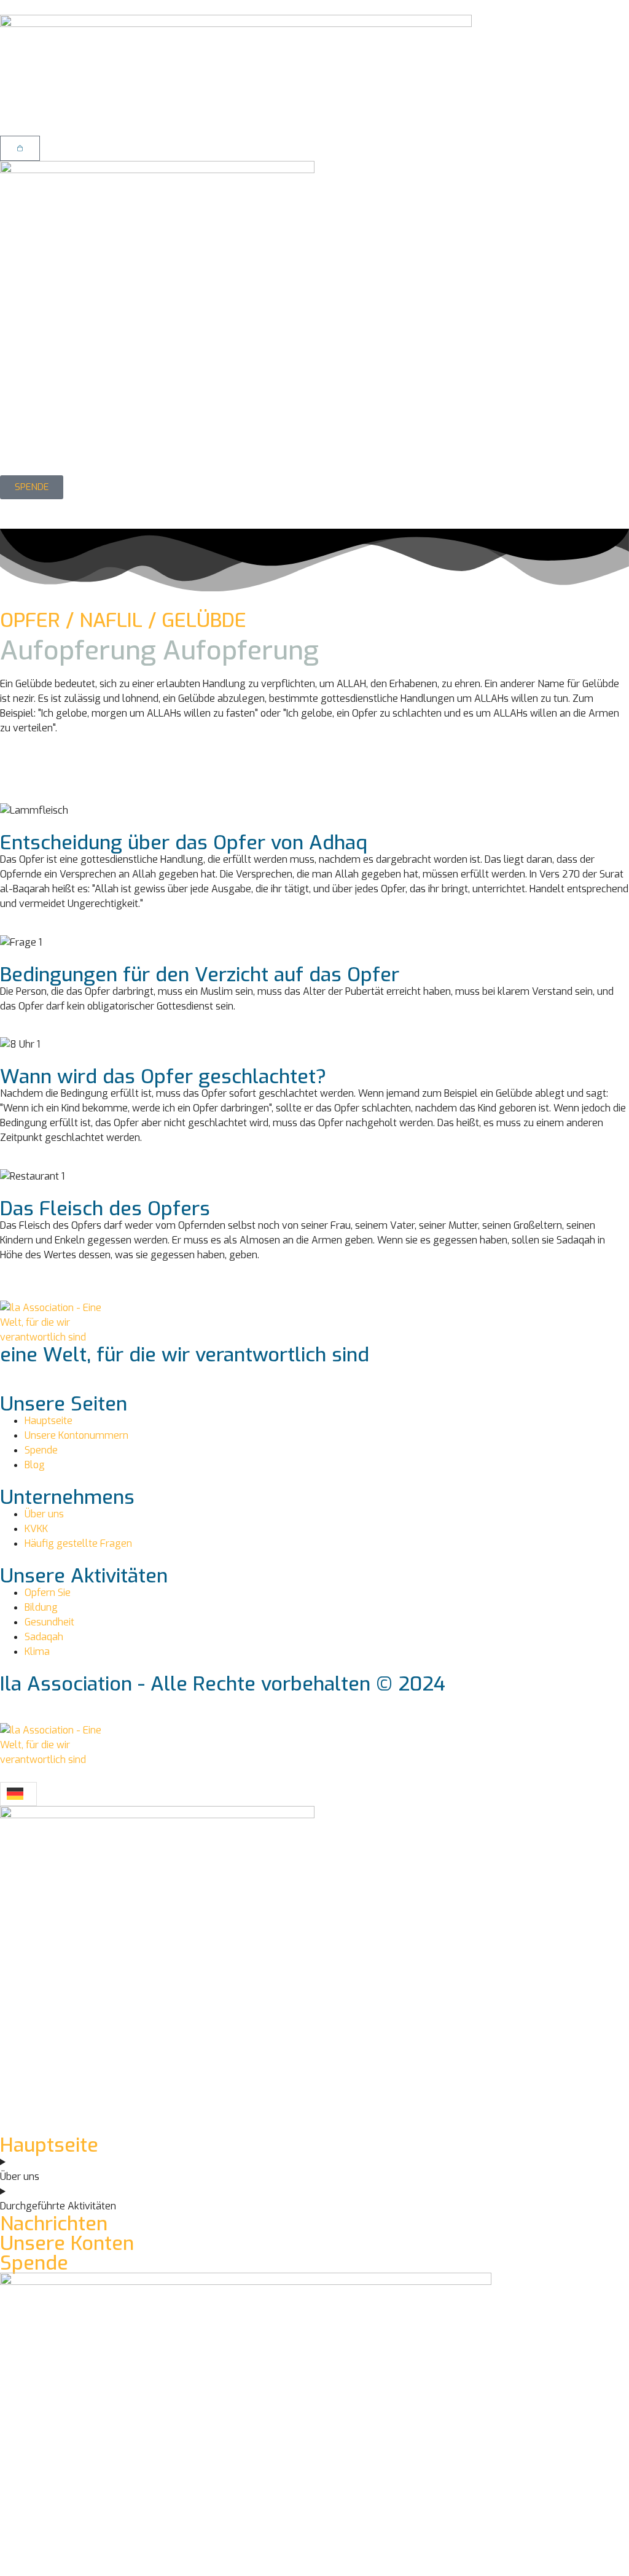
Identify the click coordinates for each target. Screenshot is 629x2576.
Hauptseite (49, 2145)
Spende (34, 2263)
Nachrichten (54, 2224)
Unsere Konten (67, 2243)
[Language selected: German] (18, 1794)
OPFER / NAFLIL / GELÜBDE (123, 620)
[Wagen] (20, 148)
